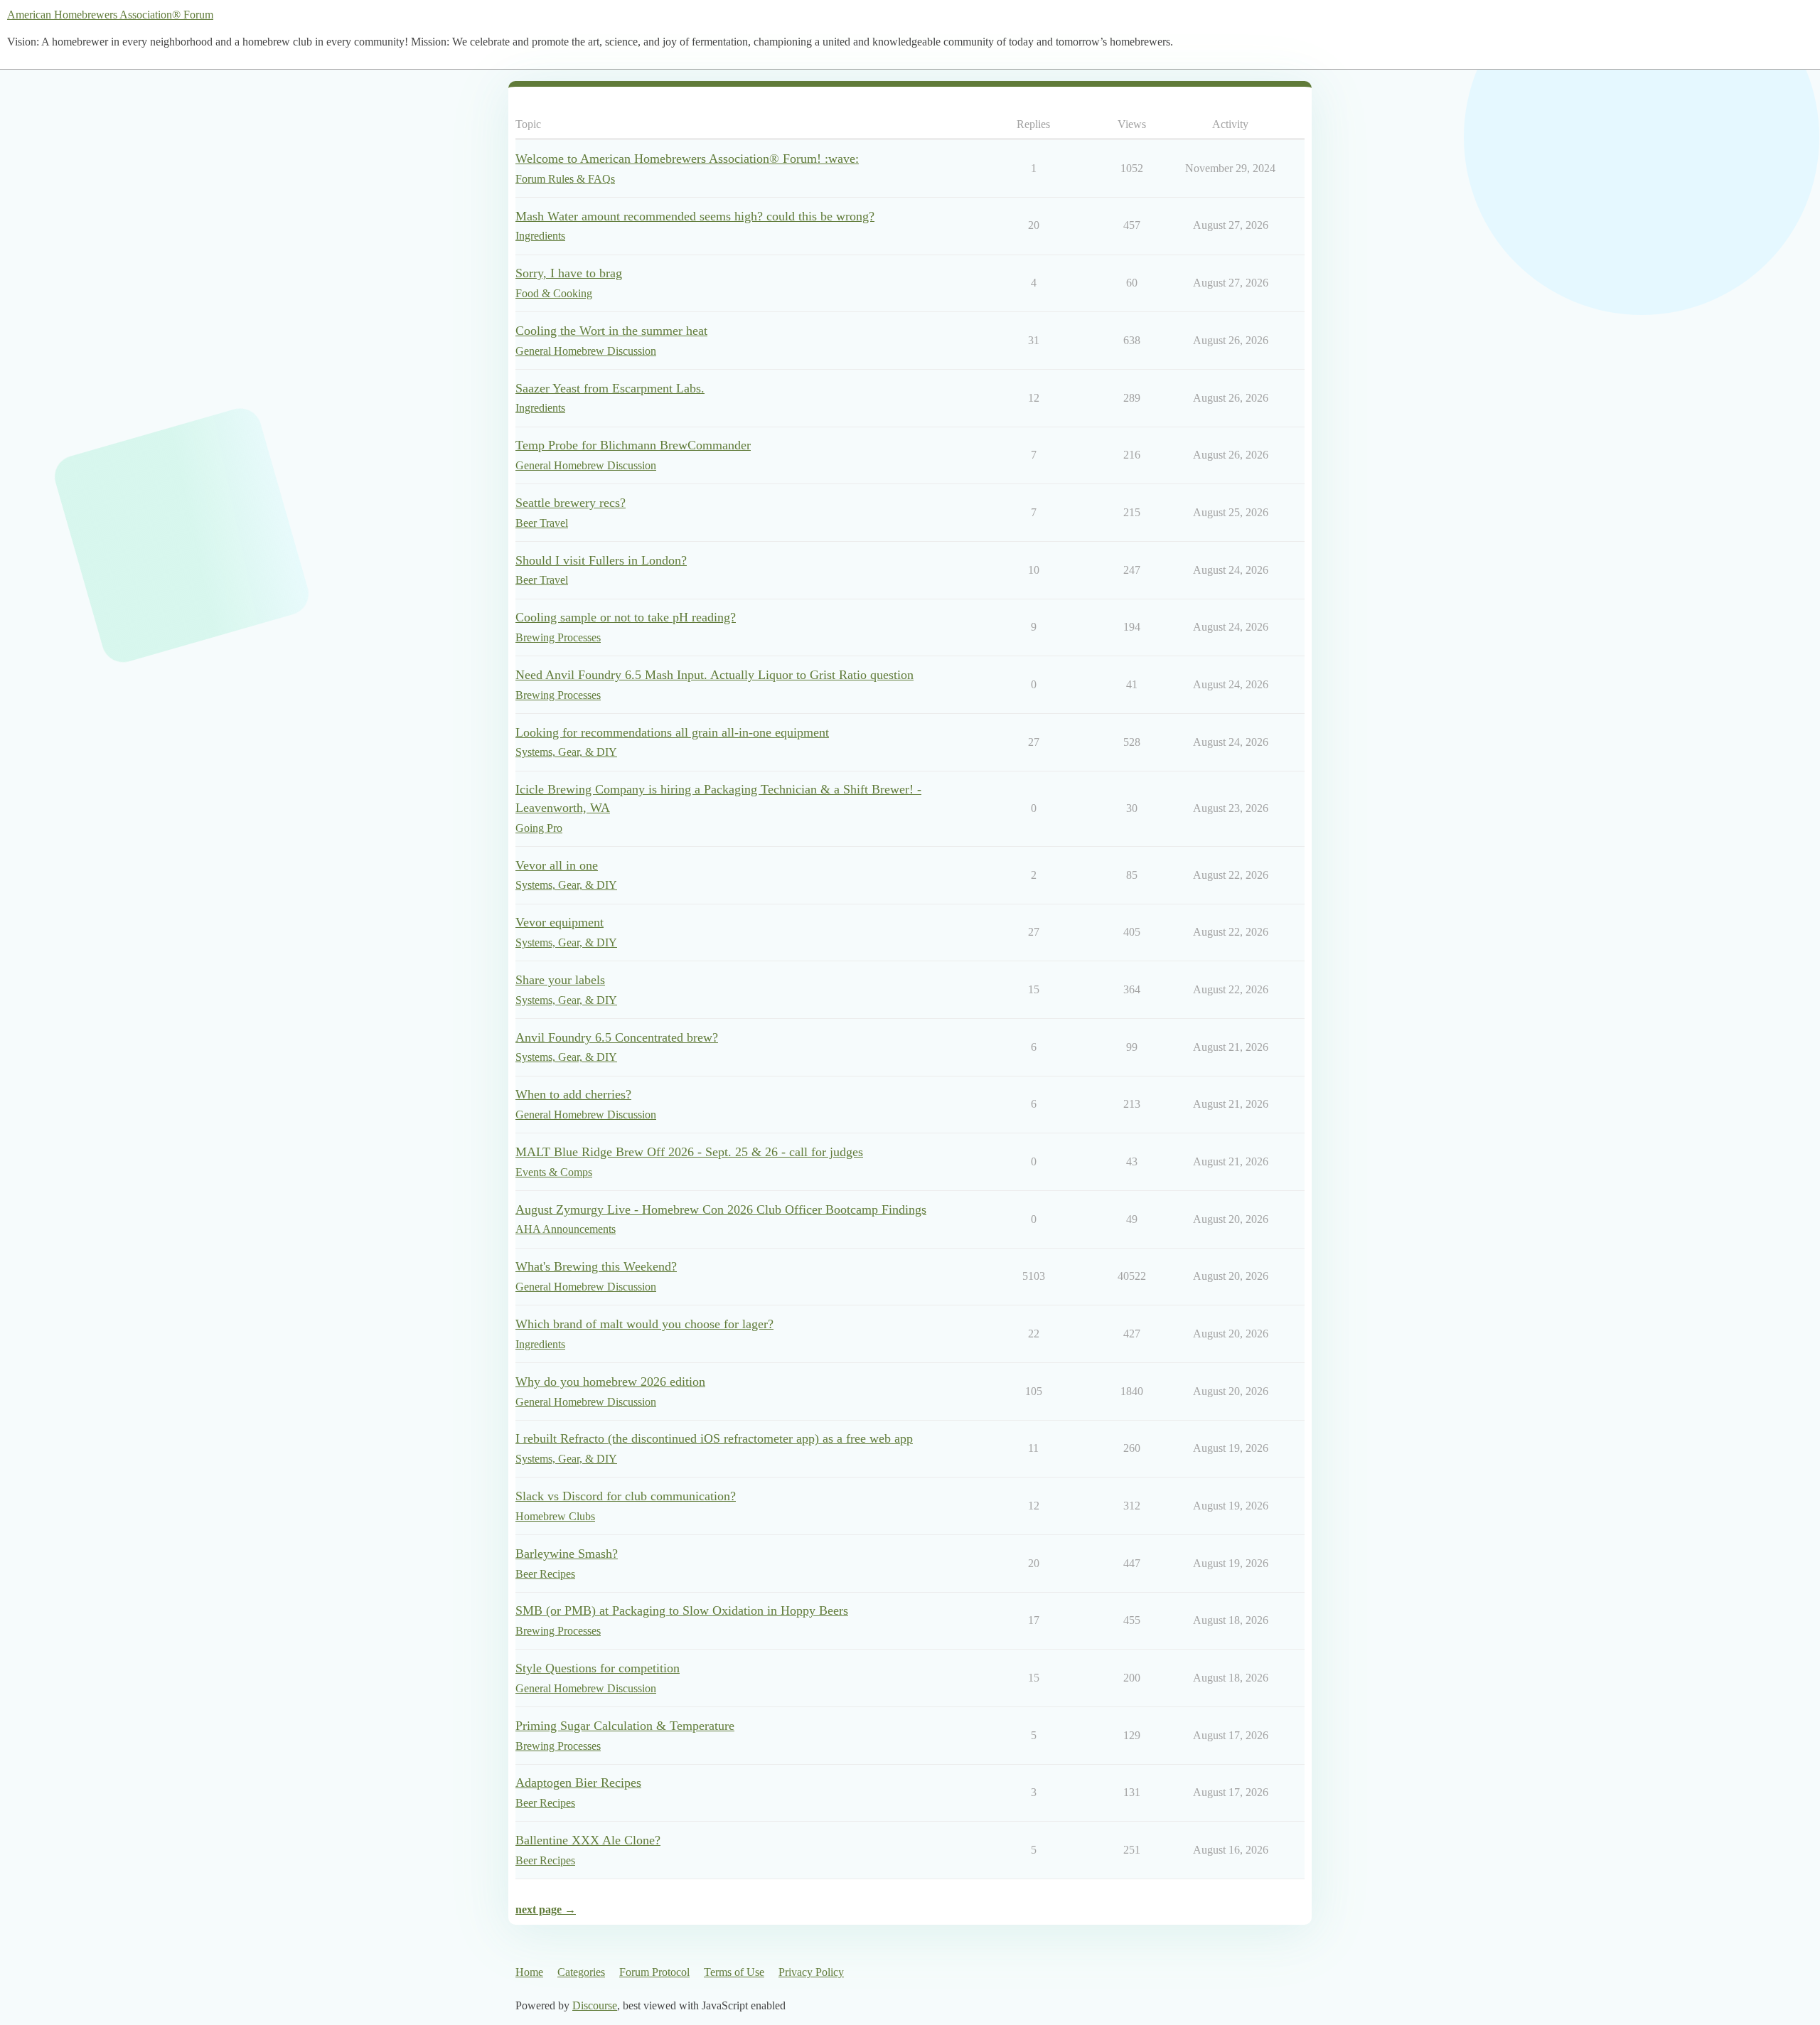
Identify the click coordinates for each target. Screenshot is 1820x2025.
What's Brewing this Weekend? (596, 1266)
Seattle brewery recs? (571, 503)
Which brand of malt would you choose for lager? (644, 1324)
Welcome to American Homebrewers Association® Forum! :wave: (687, 159)
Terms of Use (734, 1972)
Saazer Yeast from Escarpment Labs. (610, 388)
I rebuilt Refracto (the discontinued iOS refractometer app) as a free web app (714, 1438)
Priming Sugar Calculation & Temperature (625, 1726)
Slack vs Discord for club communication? (626, 1496)
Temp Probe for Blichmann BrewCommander (633, 445)
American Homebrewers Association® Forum (110, 15)
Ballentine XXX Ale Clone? (588, 1840)
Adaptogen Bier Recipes (578, 1783)
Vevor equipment (560, 922)
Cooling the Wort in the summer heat (611, 331)
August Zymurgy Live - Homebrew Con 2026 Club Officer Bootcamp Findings (721, 1209)
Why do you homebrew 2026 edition (610, 1382)
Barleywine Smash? (567, 1554)
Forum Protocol (654, 1972)
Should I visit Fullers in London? (601, 560)
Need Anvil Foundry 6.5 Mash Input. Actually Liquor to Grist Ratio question (714, 675)
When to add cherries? (573, 1094)
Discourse (595, 2005)
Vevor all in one (557, 865)
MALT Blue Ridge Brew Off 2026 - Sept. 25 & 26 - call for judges (689, 1152)
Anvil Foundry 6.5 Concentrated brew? (617, 1037)
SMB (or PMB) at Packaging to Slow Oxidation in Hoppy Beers (682, 1610)
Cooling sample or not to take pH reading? (626, 617)
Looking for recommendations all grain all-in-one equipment (672, 732)
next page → (546, 1909)
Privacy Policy (811, 1972)
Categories (581, 1972)
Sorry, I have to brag (569, 273)
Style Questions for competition (598, 1668)
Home (529, 1972)
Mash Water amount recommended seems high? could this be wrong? (695, 216)
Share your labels (560, 980)
